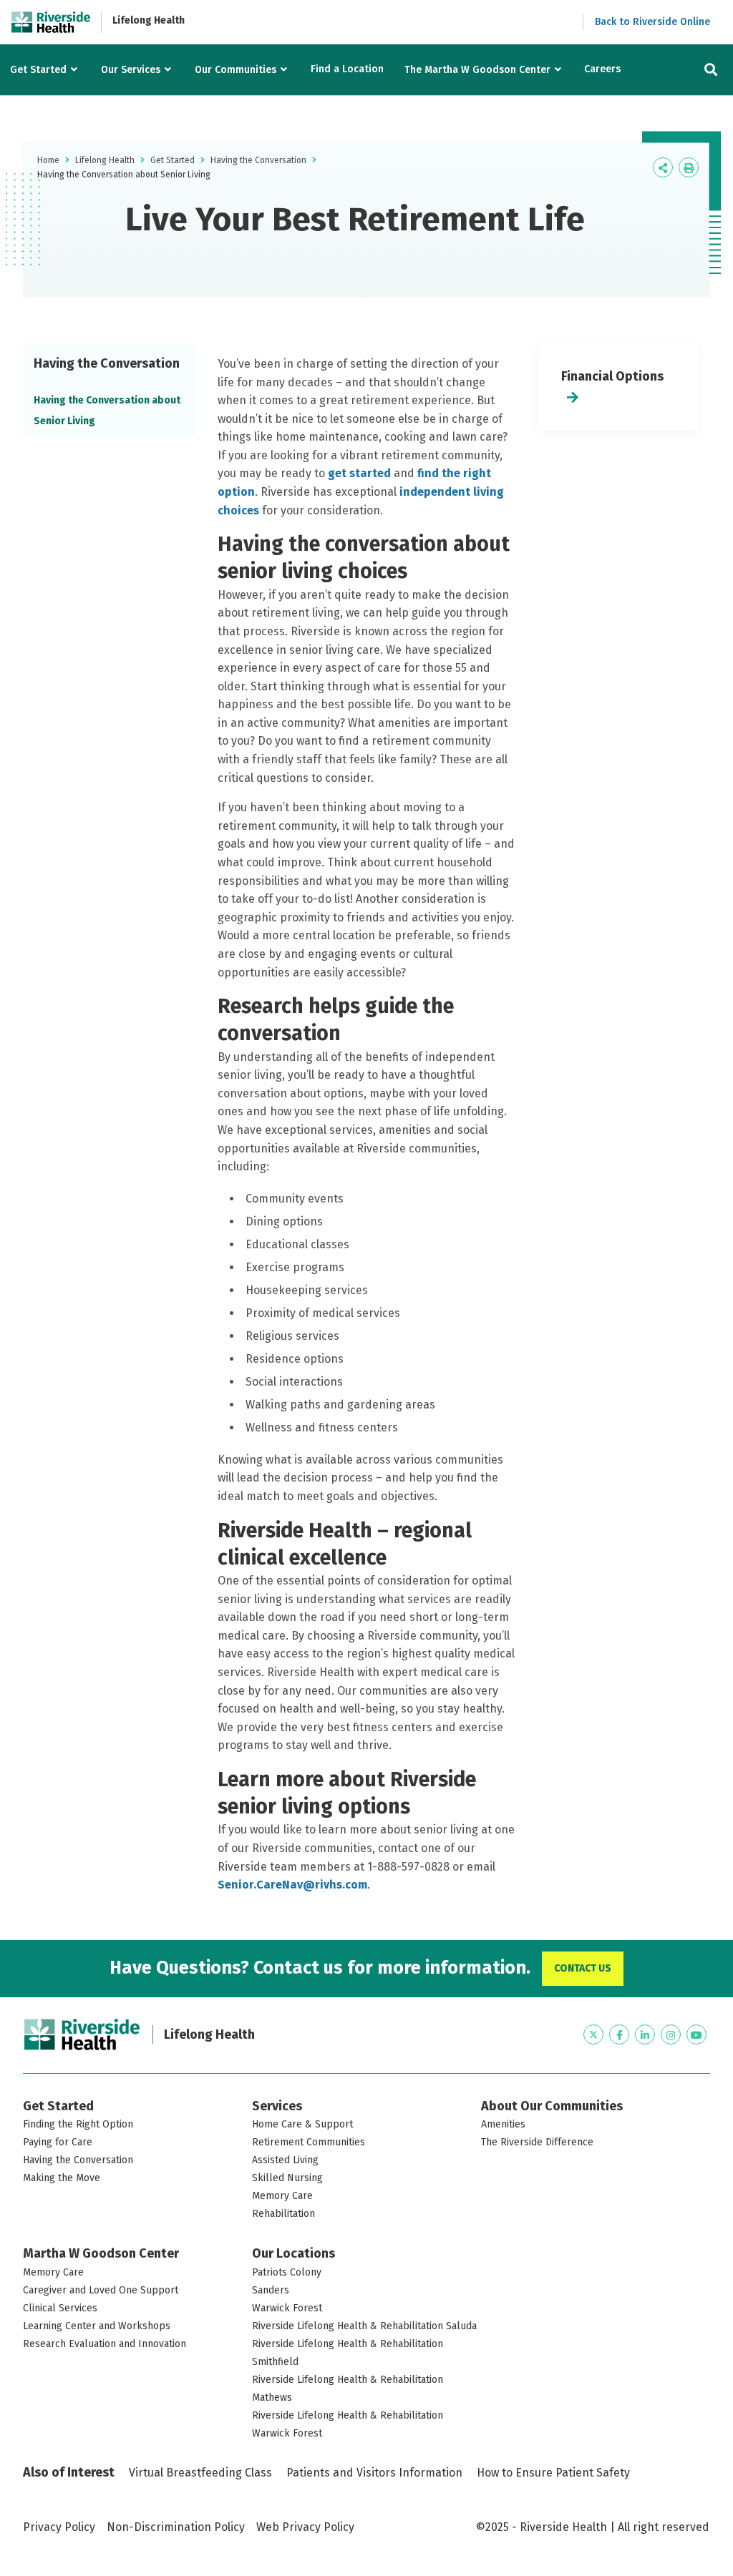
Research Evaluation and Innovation (105, 2344)
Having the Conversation (258, 160)
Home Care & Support (302, 2124)
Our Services (131, 70)
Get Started (38, 70)
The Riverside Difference (537, 2142)
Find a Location (347, 69)
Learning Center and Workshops (97, 2326)
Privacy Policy (59, 2527)
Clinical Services (60, 2308)
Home (48, 160)
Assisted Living (285, 2160)
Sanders (271, 2290)
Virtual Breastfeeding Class (200, 2473)
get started (359, 473)
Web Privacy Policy (305, 2527)
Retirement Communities (309, 2142)
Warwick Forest (287, 2308)
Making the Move (62, 2178)
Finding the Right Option (78, 2124)
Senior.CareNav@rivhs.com (292, 1885)
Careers (602, 69)
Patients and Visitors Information (374, 2473)
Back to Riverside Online (652, 22)
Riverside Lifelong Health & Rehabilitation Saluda (364, 2326)
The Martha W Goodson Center (477, 70)
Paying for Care (58, 2142)
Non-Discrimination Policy (176, 2527)
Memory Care (282, 2196)
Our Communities (236, 70)
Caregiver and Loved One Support (101, 2290)
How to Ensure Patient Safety (553, 2473)
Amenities (503, 2124)
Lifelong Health (149, 20)
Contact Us (583, 1968)
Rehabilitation (283, 2214)
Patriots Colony (287, 2272)
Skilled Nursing (287, 2178)
